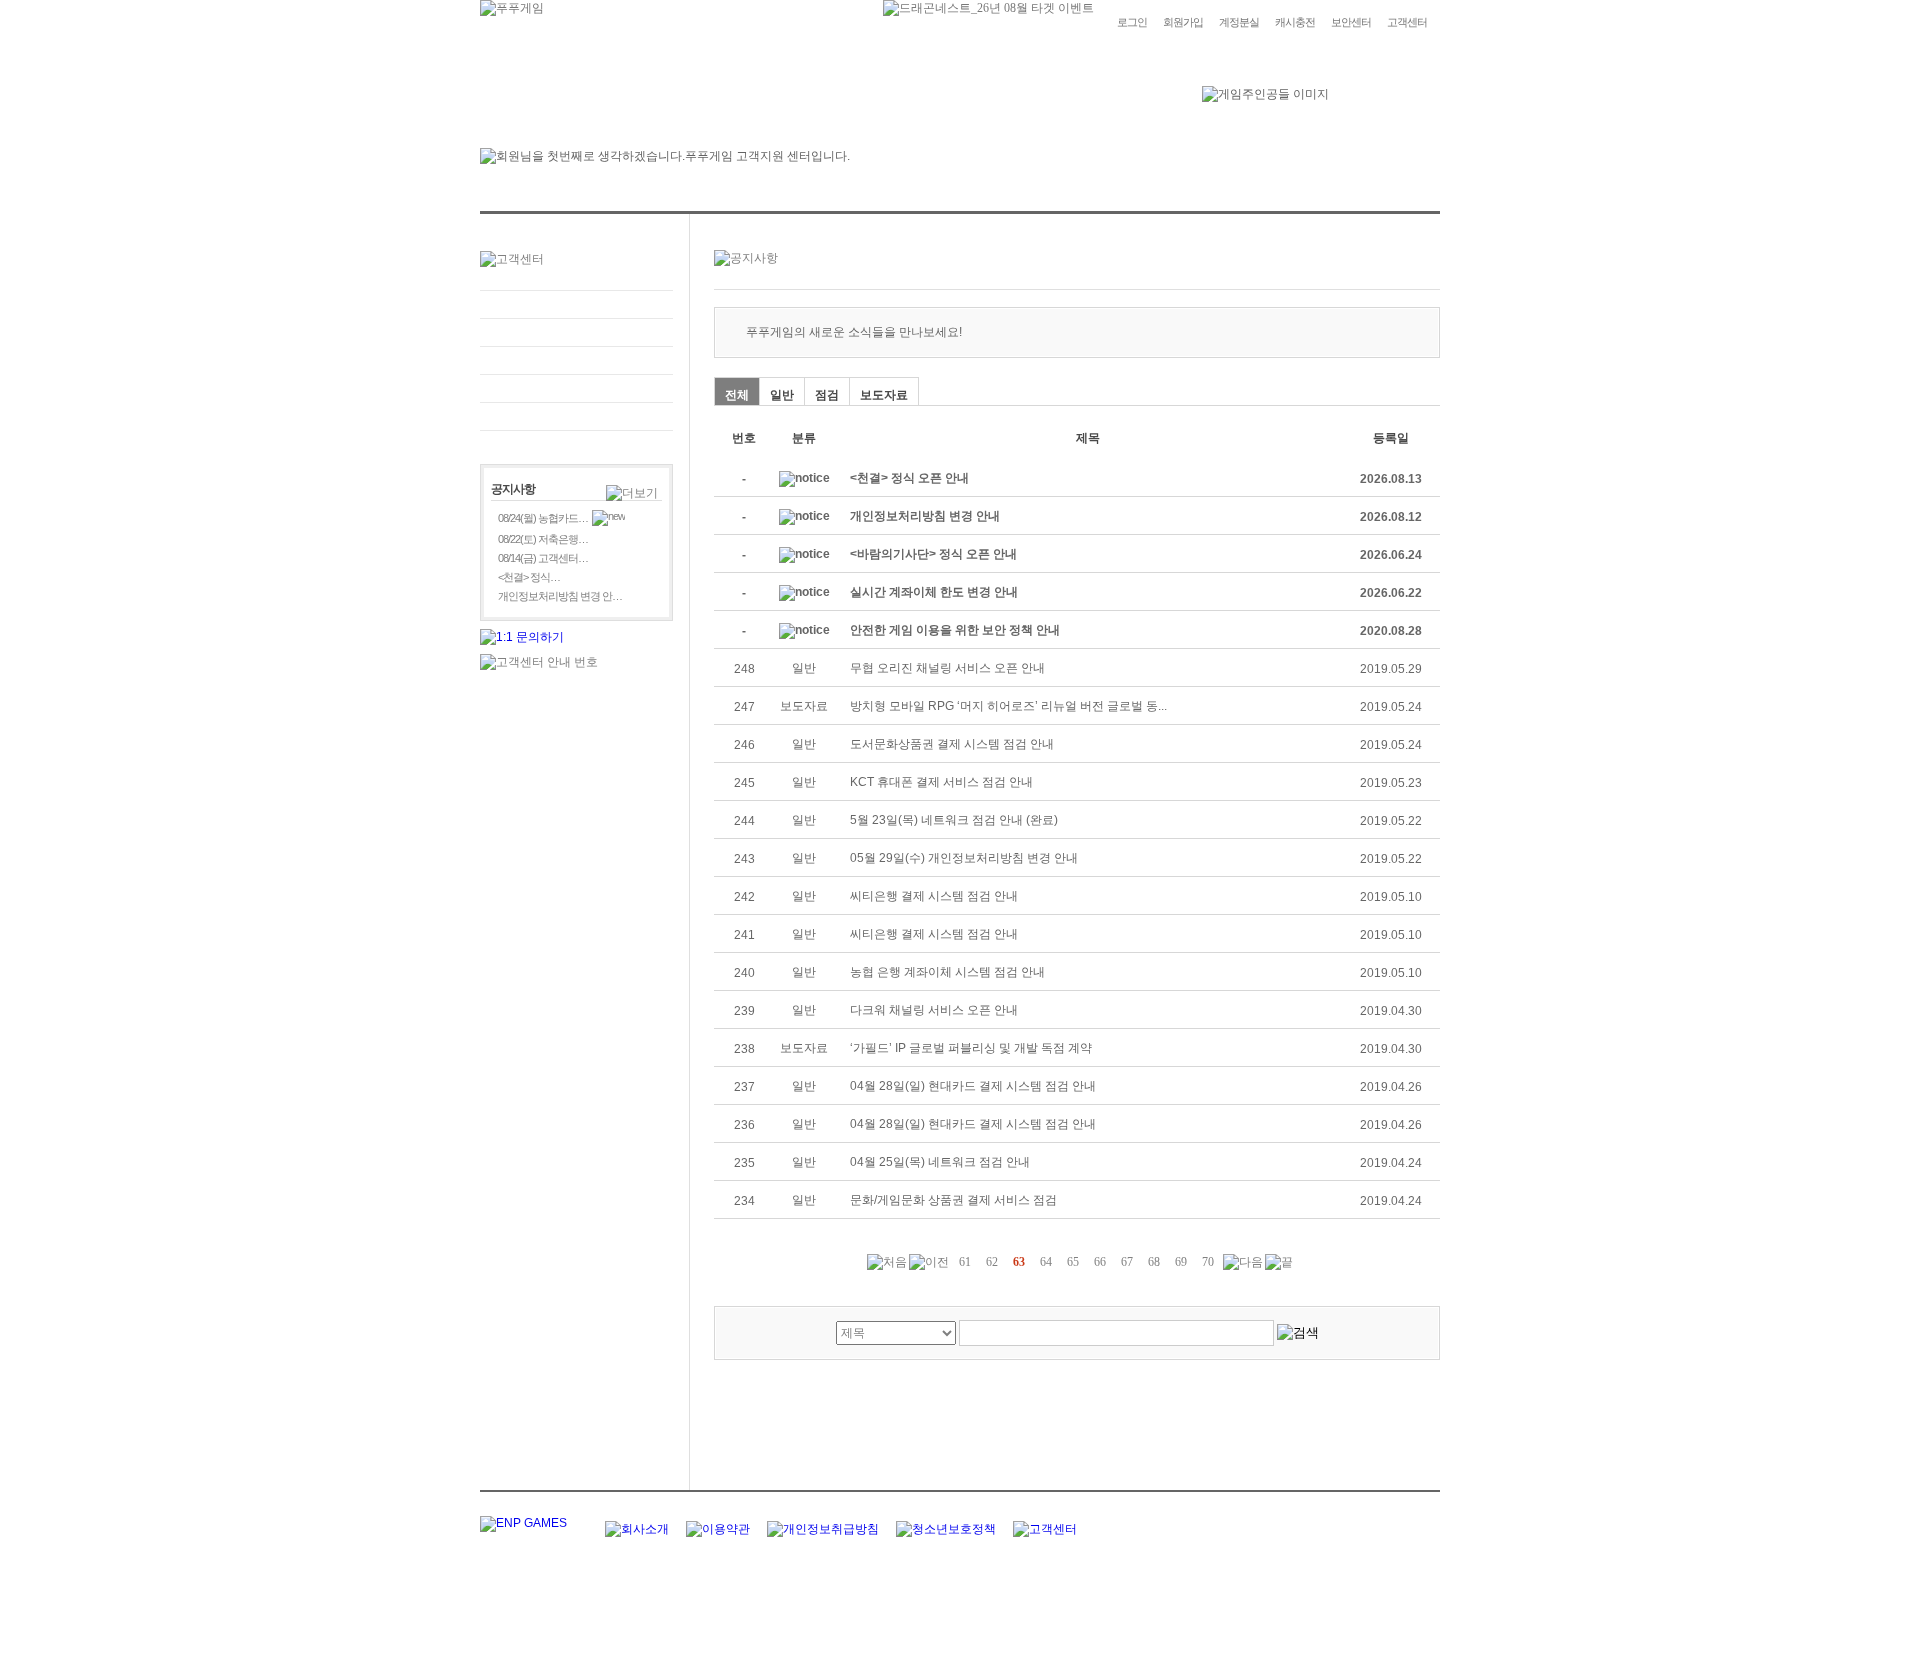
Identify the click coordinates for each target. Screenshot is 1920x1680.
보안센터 (1351, 22)
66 (1100, 1262)
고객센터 (1407, 22)
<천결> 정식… (529, 577)
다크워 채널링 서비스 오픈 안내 (934, 1010)
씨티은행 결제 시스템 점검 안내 (934, 896)
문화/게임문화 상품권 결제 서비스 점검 (953, 1200)
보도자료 (884, 395)
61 (965, 1262)
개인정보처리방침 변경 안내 (925, 516)
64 (1046, 1262)
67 (1127, 1262)
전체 (737, 395)
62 (992, 1262)
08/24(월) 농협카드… (543, 518)
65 (1073, 1262)
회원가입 (1183, 22)
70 (1208, 1262)
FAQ (576, 304)
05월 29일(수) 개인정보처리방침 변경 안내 (964, 858)
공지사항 (576, 388)
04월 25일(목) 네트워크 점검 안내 (940, 1162)
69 (1181, 1262)
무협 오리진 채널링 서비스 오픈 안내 (947, 668)
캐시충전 (1295, 22)
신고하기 (576, 360)
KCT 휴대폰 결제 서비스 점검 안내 (941, 782)
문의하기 (576, 332)
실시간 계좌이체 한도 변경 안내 (934, 592)
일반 (782, 395)
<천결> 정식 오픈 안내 (909, 478)
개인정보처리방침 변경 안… (560, 596)
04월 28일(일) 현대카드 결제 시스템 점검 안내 (973, 1086)
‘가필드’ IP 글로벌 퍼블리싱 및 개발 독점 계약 (971, 1048)
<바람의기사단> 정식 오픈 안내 (933, 554)
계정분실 (1239, 22)
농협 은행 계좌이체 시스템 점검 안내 (947, 972)
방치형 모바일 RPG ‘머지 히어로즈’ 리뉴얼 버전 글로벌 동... (1008, 706)
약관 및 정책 (576, 416)
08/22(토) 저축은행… (543, 539)
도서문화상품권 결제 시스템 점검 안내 (952, 744)
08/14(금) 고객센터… (543, 558)
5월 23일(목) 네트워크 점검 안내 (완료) (954, 820)
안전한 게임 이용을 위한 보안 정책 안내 (955, 630)
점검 (827, 395)
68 (1154, 1262)
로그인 (1132, 22)
